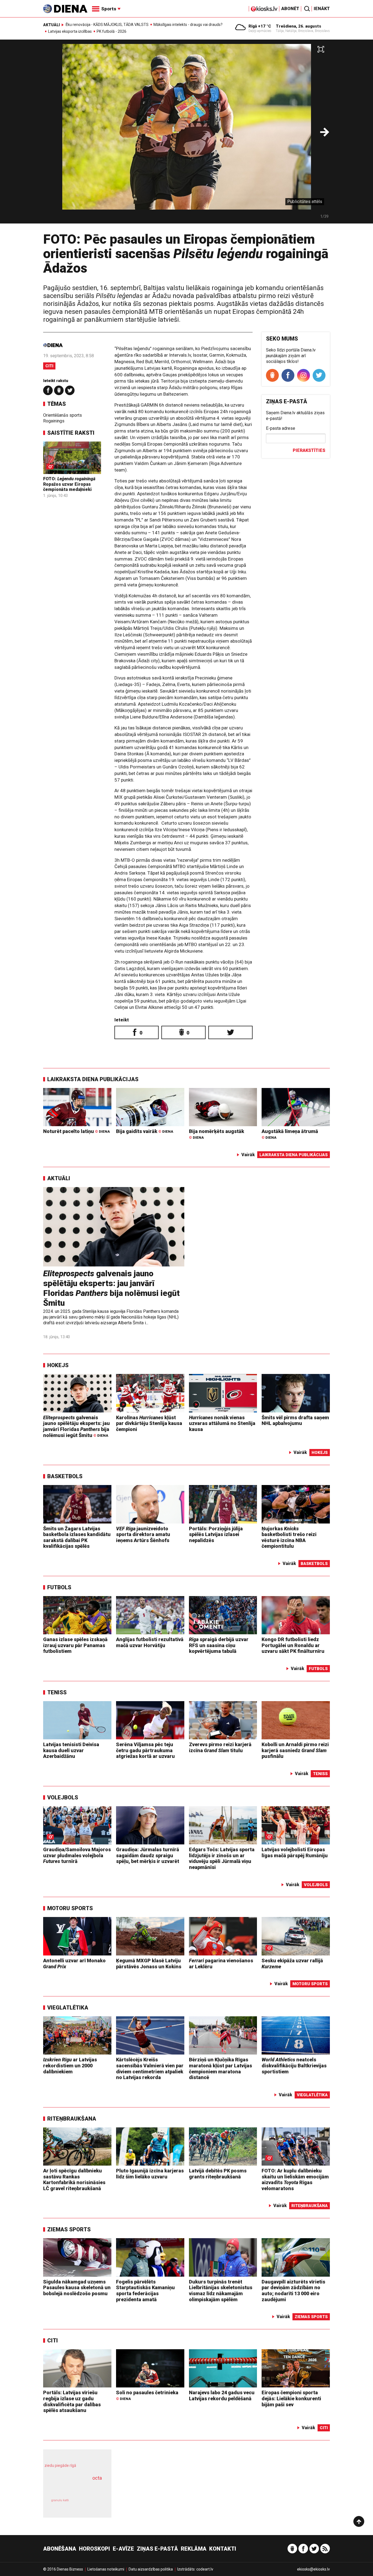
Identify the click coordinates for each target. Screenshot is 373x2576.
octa (97, 2478)
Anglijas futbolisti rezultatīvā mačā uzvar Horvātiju (150, 1642)
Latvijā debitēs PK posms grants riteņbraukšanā (218, 2174)
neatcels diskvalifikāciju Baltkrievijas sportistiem (294, 2065)
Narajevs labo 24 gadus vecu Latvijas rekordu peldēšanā (222, 2395)
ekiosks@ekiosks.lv (313, 2569)
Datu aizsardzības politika (151, 2569)
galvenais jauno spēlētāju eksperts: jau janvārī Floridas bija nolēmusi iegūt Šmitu (111, 1288)
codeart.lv (205, 2569)
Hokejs (58, 1365)
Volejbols (63, 1797)
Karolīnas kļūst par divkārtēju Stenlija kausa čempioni (149, 1423)
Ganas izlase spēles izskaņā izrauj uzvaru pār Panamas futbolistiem (75, 1645)
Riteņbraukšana (72, 2119)
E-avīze (123, 2549)
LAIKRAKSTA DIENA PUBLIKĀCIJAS (93, 1079)
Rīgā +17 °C (260, 26)
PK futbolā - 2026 (112, 31)
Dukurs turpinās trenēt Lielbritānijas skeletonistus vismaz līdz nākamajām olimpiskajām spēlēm (221, 2291)
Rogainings (54, 421)
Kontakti (223, 2549)
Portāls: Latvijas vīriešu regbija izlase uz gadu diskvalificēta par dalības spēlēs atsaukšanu (72, 2401)
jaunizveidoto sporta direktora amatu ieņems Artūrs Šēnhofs (143, 1534)
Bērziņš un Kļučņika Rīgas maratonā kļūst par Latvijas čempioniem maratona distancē (220, 2068)
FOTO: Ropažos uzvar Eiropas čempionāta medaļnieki (69, 484)
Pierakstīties (309, 450)
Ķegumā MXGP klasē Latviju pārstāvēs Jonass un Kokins (149, 1964)
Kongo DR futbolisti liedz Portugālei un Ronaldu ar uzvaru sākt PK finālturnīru (293, 1645)
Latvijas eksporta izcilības (70, 31)
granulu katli (60, 2500)
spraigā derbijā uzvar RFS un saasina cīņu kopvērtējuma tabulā (219, 1645)
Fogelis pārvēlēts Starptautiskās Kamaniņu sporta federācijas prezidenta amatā (145, 2291)
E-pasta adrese (281, 428)
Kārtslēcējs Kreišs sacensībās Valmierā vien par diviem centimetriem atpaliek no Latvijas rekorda (150, 2068)
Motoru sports (70, 1908)
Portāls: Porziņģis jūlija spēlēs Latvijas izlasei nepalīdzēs (216, 1534)
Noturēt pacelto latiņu (76, 1131)
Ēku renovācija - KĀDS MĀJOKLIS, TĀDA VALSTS (107, 25)
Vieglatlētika (68, 2008)
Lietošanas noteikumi (106, 2569)
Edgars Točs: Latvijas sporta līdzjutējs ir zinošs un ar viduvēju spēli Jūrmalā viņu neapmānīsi (222, 1858)
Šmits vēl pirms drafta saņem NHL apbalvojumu (295, 1420)
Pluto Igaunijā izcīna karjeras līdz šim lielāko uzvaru (150, 2174)
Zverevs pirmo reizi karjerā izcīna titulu (220, 1747)
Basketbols (65, 1476)
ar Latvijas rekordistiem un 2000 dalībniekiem (70, 2065)
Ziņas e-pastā (157, 2549)
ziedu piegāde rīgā (60, 2465)
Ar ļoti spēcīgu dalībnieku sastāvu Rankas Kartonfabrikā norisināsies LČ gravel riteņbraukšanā (74, 2180)
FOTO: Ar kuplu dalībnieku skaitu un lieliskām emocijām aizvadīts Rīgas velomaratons (295, 2180)
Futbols (59, 1587)
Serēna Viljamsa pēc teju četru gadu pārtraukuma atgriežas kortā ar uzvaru (145, 1750)
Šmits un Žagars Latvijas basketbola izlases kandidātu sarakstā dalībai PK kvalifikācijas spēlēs (77, 1537)
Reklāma (194, 2549)
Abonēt (290, 9)
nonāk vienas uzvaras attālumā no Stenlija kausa (222, 1423)
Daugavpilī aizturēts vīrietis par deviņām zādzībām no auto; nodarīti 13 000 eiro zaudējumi (293, 2291)
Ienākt (322, 9)
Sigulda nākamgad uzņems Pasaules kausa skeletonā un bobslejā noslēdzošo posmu (77, 2288)
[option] (187, 134)
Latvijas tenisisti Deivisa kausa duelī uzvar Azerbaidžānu (71, 1750)
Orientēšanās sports (63, 415)
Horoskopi (94, 2549)
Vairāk (248, 1155)
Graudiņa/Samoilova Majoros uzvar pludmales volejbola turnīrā (77, 1855)
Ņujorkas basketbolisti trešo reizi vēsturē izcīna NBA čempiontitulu (289, 1537)
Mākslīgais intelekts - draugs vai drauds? (188, 25)
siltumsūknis (91, 2504)
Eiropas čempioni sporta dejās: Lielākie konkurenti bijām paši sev (291, 2398)
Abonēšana (60, 2549)
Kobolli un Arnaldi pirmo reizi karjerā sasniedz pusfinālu (295, 1750)
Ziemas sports (69, 2229)
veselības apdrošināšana (72, 2488)
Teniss (57, 1692)
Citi (49, 366)
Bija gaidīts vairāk (145, 1131)
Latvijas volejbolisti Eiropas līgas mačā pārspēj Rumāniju (295, 1852)
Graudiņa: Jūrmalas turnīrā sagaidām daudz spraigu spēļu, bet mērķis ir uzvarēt (148, 1855)
